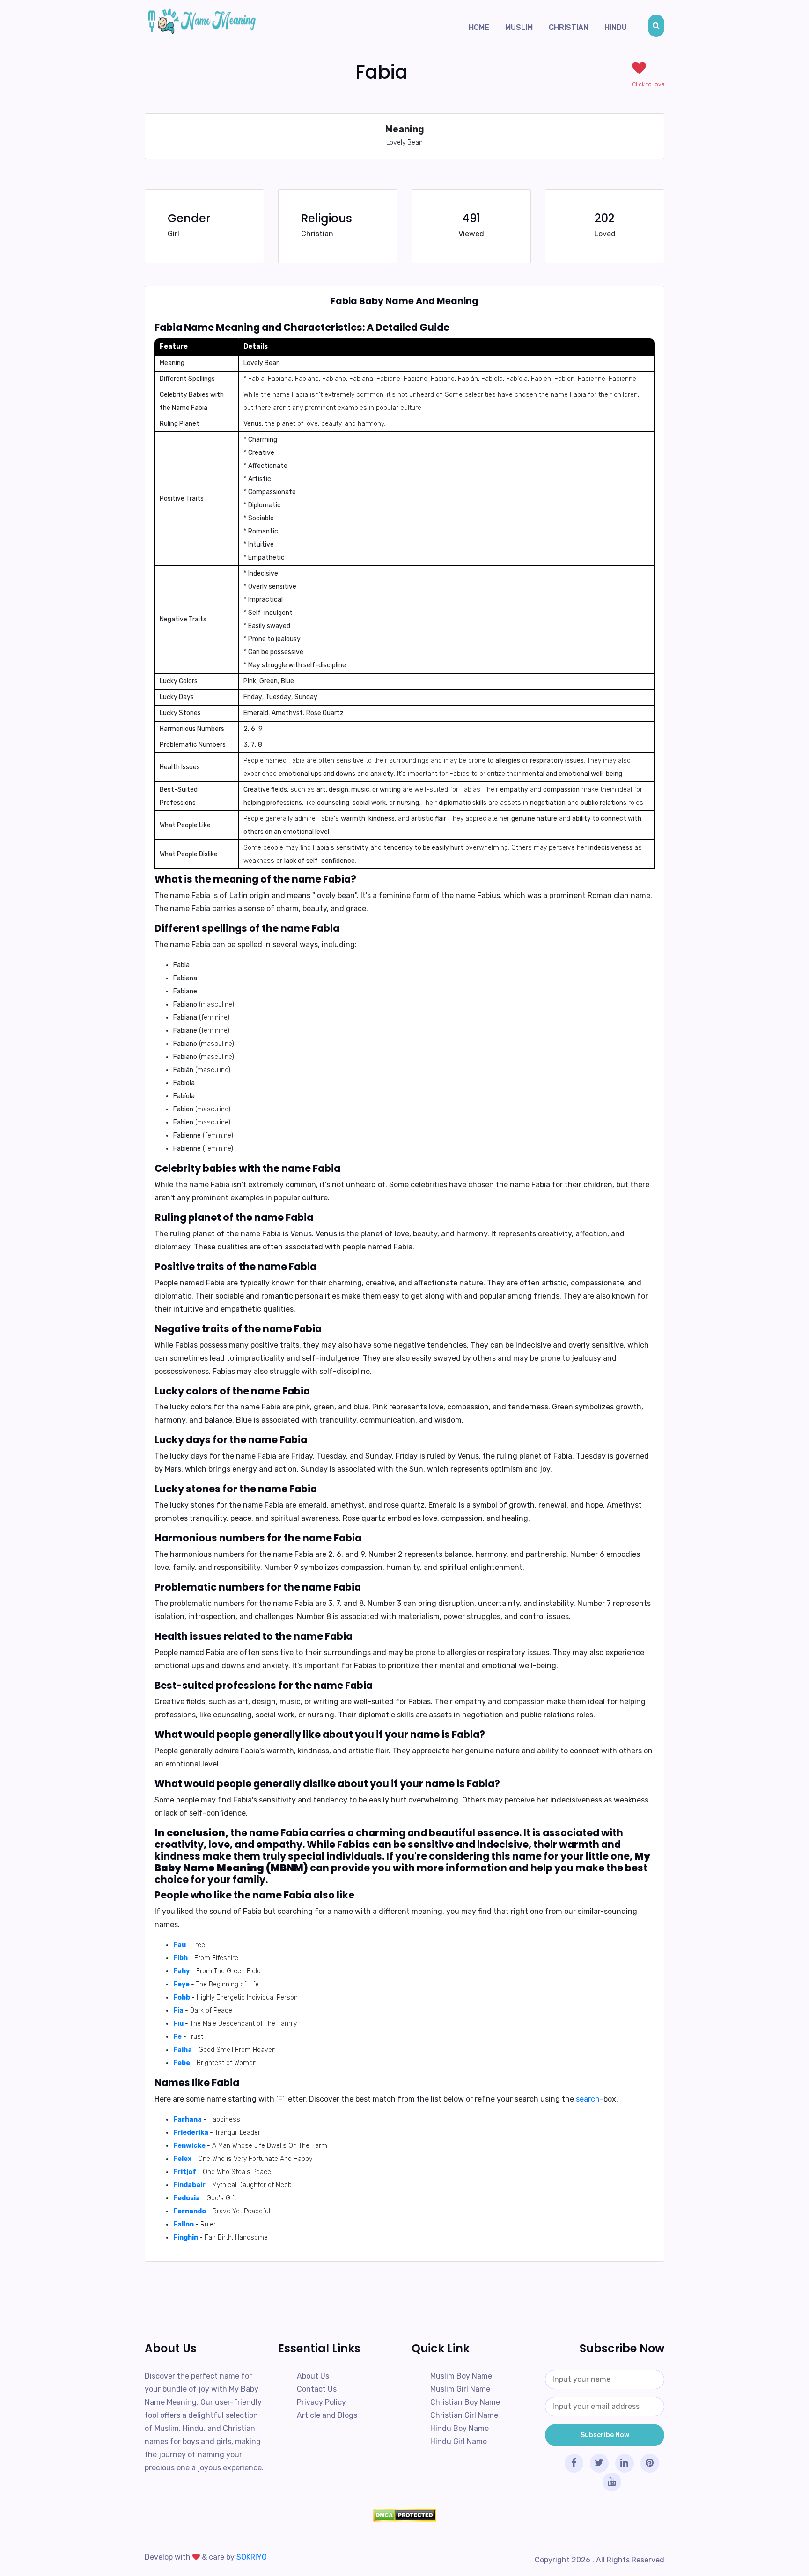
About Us (313, 2376)
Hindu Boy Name (460, 2428)
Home (479, 27)
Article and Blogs (327, 2415)
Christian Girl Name (464, 2415)
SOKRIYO (252, 2557)
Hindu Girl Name (459, 2441)
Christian (569, 27)
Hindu (616, 27)
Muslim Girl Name (460, 2389)
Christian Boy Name (465, 2402)
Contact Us (317, 2389)
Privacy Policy (321, 2402)
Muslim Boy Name (461, 2376)
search (588, 2099)
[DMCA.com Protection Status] (404, 2515)
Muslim (519, 27)
